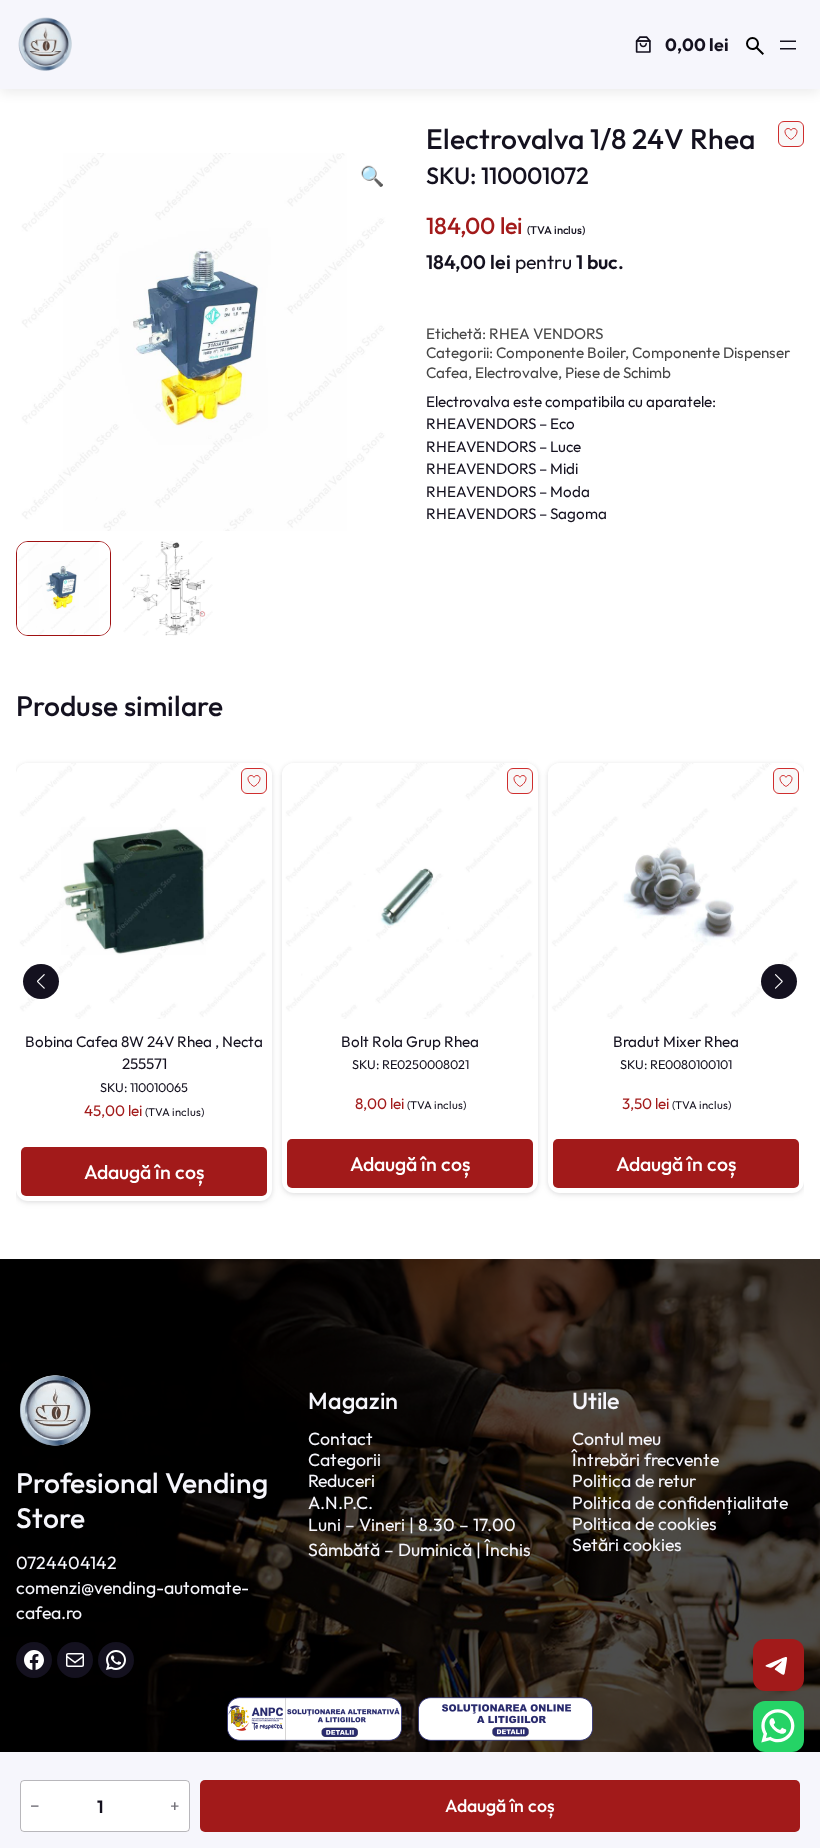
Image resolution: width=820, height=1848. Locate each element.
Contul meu (616, 1438)
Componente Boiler (560, 352)
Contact (340, 1438)
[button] (40, 981)
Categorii (344, 1459)
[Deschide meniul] (788, 45)
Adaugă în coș (500, 1805)
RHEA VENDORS (546, 333)
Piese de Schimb (618, 372)
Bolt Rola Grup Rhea (410, 1052)
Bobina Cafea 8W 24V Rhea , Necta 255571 (144, 1063)
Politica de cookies (644, 1523)
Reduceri (341, 1480)
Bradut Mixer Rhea (676, 1052)
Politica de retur (634, 1480)
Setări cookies (627, 1544)
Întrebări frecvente (645, 1459)
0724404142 (66, 1562)
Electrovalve (516, 372)
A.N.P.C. (340, 1502)
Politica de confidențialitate (680, 1502)
